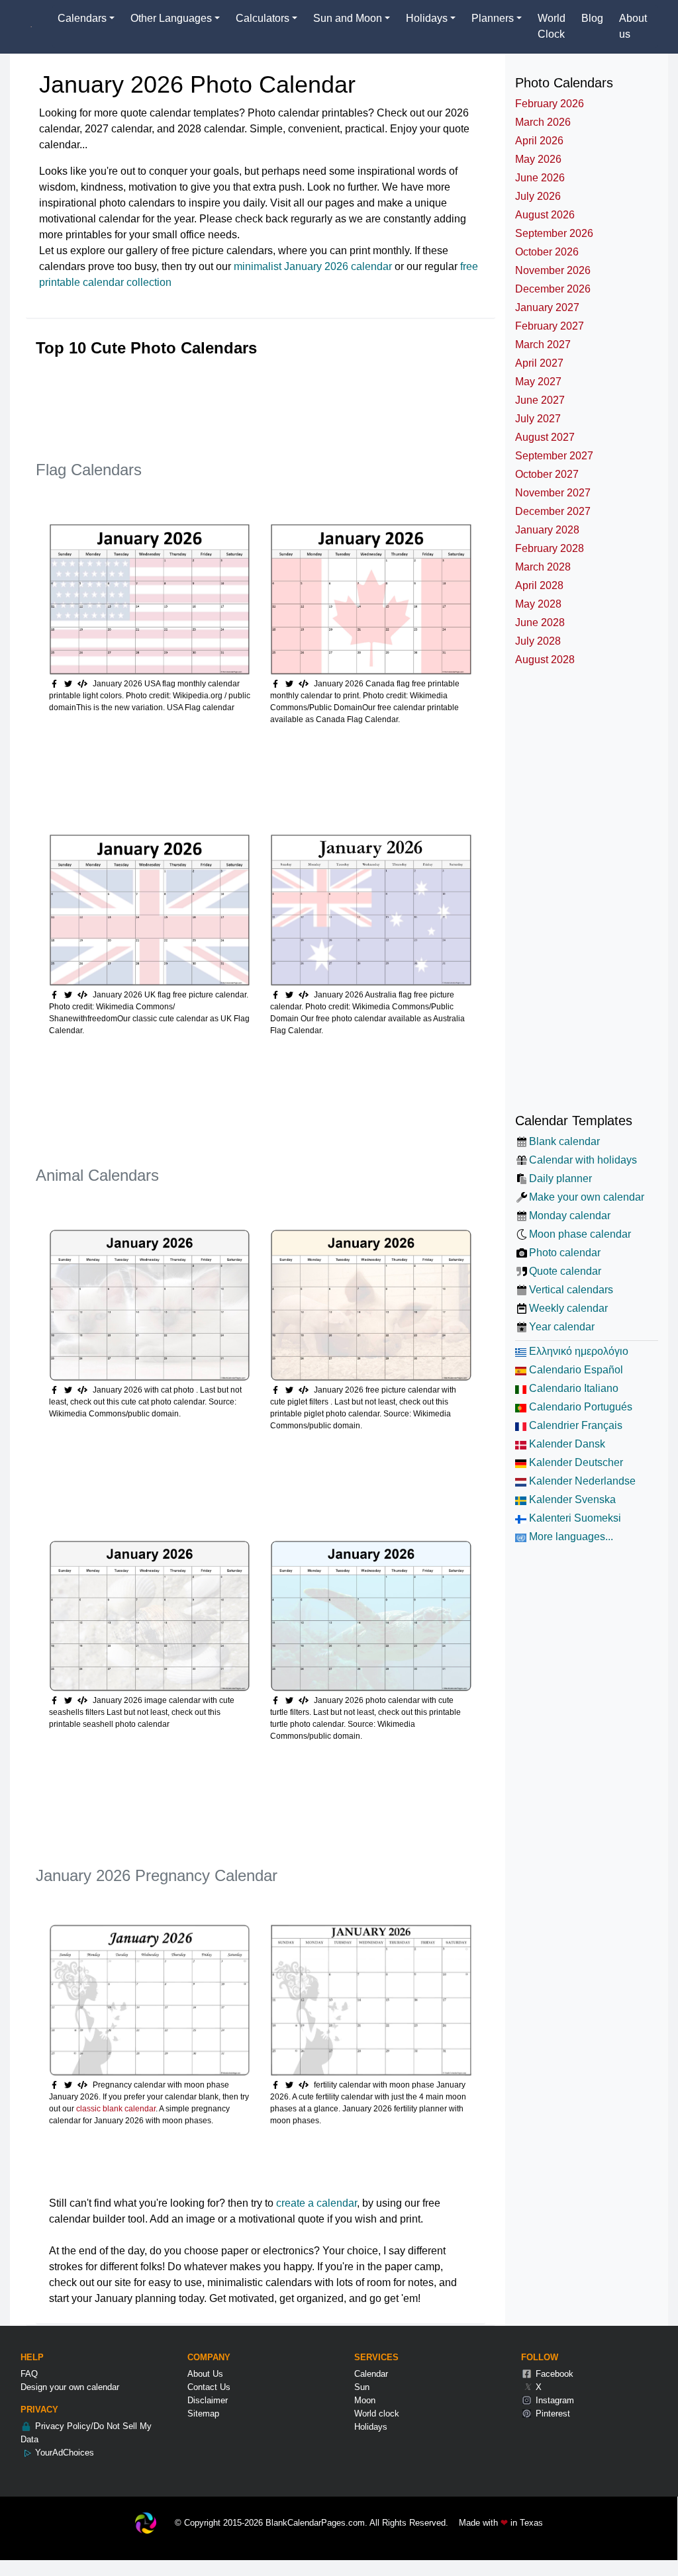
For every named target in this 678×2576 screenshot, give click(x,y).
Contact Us (209, 2387)
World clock (377, 2414)
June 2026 (540, 178)
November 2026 (553, 270)
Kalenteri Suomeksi (574, 1518)
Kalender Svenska (571, 1499)
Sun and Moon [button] (348, 18)
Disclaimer (208, 2400)
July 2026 (538, 196)
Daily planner (560, 1178)
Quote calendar (565, 1271)
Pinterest (552, 2414)
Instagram (554, 2400)
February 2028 (550, 548)
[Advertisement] (277, 398)
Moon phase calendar (580, 1234)
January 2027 (547, 307)
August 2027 (545, 437)
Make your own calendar (587, 1197)
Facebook (553, 2374)
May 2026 (538, 159)
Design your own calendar (70, 2387)
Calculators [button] (263, 18)
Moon (365, 2400)
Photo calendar (565, 1253)
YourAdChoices (63, 2453)
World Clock (552, 26)
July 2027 (538, 419)
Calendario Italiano (572, 1388)
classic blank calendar (116, 2109)
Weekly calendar (568, 1308)
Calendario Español (575, 1370)
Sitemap (203, 2414)
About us (633, 26)
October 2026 (547, 252)
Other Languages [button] (171, 18)
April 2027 (539, 363)
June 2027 (540, 400)
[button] (70, 684)
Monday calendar (570, 1216)
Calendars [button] (82, 18)
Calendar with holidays (583, 1160)
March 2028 (543, 567)
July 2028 (538, 641)
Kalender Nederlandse (581, 1481)
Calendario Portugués (579, 1407)
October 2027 (547, 474)
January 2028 (547, 530)
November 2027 (553, 493)
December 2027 (553, 511)
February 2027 (550, 326)
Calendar (371, 2374)
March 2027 (543, 345)
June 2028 (540, 622)
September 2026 (554, 233)
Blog (592, 18)
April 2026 (539, 141)
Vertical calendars (571, 1290)
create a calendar (316, 2203)
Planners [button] (493, 18)
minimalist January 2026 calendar (313, 266)
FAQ (29, 2374)
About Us (205, 2374)
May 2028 (538, 604)
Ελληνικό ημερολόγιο (577, 1351)
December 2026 (553, 289)
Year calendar (562, 1327)
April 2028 (539, 585)
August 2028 (545, 660)
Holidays (371, 2427)
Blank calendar (564, 1141)
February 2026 (550, 104)
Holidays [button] (427, 18)
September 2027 (554, 456)
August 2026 (545, 215)
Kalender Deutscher (575, 1462)
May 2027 (538, 382)
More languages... (570, 1537)
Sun (362, 2387)
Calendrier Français (574, 1425)
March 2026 (543, 122)
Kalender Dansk (566, 1444)
